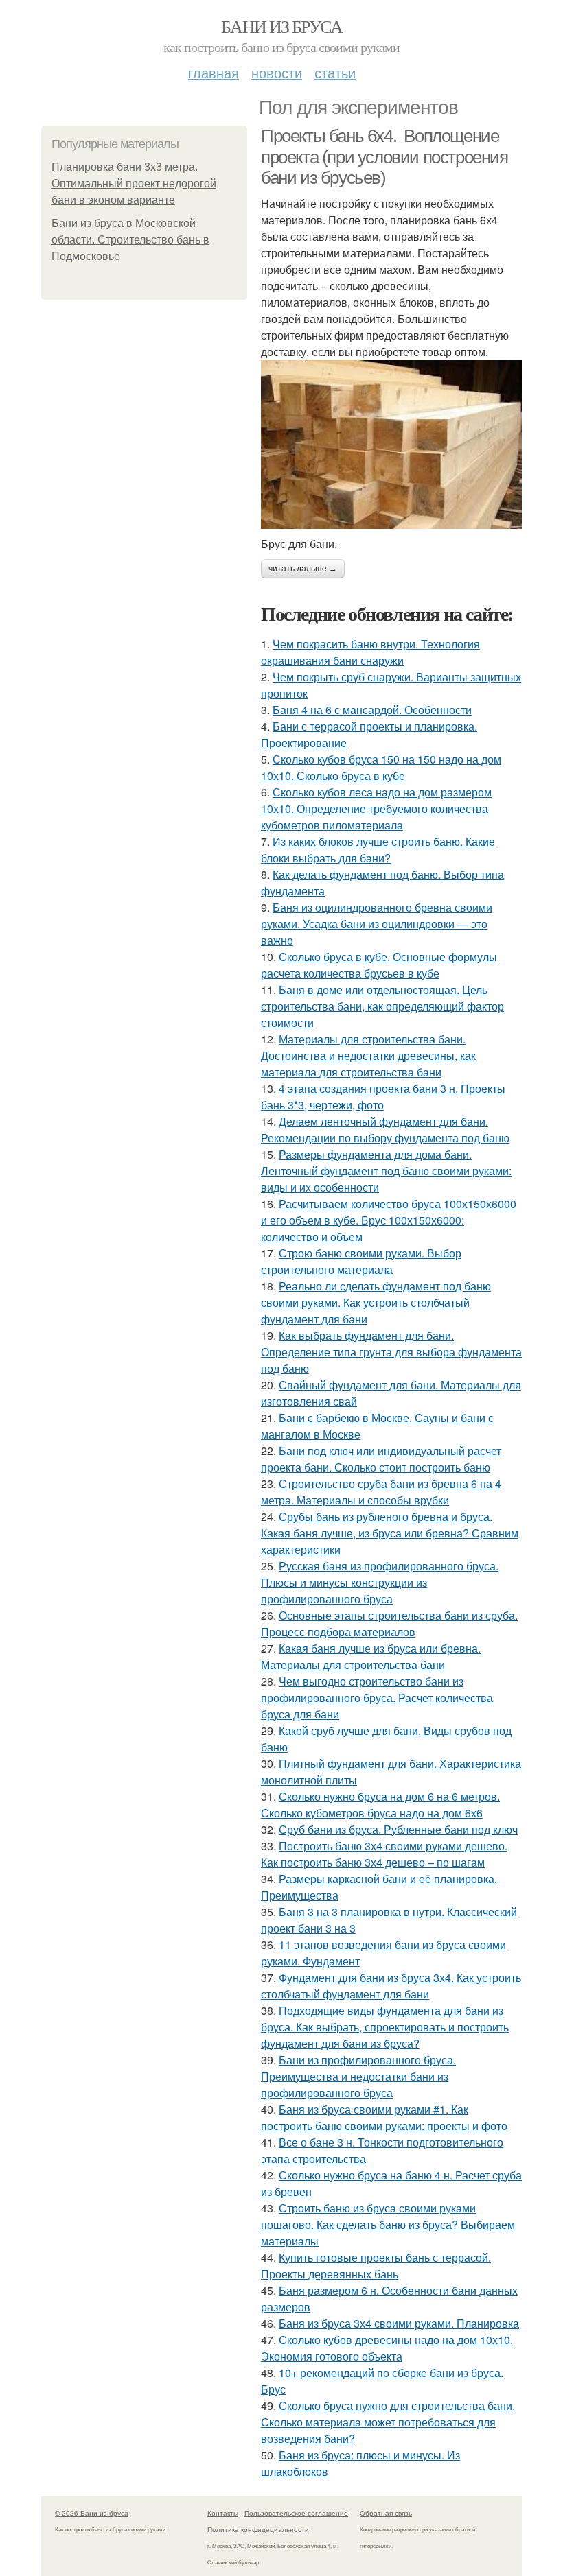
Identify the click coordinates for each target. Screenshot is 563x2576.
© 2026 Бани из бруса (92, 2513)
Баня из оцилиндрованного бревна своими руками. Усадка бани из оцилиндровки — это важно (377, 924)
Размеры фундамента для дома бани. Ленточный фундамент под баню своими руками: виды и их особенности (386, 1171)
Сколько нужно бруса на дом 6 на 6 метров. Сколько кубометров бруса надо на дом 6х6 (380, 1805)
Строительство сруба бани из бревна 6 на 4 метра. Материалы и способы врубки (381, 1492)
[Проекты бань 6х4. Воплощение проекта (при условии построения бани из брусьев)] (391, 444)
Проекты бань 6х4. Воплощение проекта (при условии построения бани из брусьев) (384, 157)
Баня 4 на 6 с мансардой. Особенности (372, 710)
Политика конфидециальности (258, 2529)
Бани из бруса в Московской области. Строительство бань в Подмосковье (130, 240)
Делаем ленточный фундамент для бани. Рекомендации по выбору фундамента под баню (385, 1130)
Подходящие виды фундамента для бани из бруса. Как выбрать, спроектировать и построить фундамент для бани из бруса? (385, 2027)
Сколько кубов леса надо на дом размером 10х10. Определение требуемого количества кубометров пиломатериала (376, 808)
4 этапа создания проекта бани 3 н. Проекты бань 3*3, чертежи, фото (383, 1097)
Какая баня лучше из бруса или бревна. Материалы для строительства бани (371, 1656)
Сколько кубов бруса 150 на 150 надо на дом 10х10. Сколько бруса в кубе (381, 767)
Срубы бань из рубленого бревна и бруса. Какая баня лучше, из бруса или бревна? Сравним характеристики (390, 1533)
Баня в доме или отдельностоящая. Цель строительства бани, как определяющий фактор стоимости (382, 1006)
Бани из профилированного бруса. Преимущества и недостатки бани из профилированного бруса (358, 2076)
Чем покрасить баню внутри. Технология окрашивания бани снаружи (370, 652)
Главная (214, 72)
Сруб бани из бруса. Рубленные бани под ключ (398, 1829)
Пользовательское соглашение (296, 2513)
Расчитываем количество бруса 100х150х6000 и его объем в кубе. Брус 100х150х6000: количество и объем (389, 1220)
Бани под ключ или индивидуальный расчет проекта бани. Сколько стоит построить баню (381, 1459)
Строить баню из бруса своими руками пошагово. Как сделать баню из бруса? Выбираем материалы (388, 2224)
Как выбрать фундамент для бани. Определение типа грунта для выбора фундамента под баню (391, 1352)
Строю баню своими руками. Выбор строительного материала (361, 1261)
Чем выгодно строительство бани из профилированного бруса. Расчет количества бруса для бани (377, 1698)
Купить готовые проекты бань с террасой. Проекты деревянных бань (376, 2266)
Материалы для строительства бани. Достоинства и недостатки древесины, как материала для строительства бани (368, 1055)
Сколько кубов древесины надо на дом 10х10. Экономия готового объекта (387, 2348)
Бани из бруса (281, 26)
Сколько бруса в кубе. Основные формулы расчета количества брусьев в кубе (379, 965)
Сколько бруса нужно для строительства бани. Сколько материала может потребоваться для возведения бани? (388, 2422)
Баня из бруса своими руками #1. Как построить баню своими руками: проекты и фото (384, 2117)
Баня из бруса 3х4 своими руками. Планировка (399, 2323)
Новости (277, 72)
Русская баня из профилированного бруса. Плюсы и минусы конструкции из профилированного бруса (380, 1582)
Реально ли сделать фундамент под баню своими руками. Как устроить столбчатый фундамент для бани (376, 1302)
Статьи (335, 72)
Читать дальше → (303, 569)
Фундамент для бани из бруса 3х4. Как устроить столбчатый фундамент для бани (391, 1986)
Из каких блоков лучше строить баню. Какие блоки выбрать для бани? (378, 850)
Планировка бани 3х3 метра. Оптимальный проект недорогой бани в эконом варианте (134, 184)
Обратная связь (386, 2513)
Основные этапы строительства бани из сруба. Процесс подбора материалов (389, 1623)
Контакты (223, 2513)
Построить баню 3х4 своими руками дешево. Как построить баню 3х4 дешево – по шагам (384, 1854)
